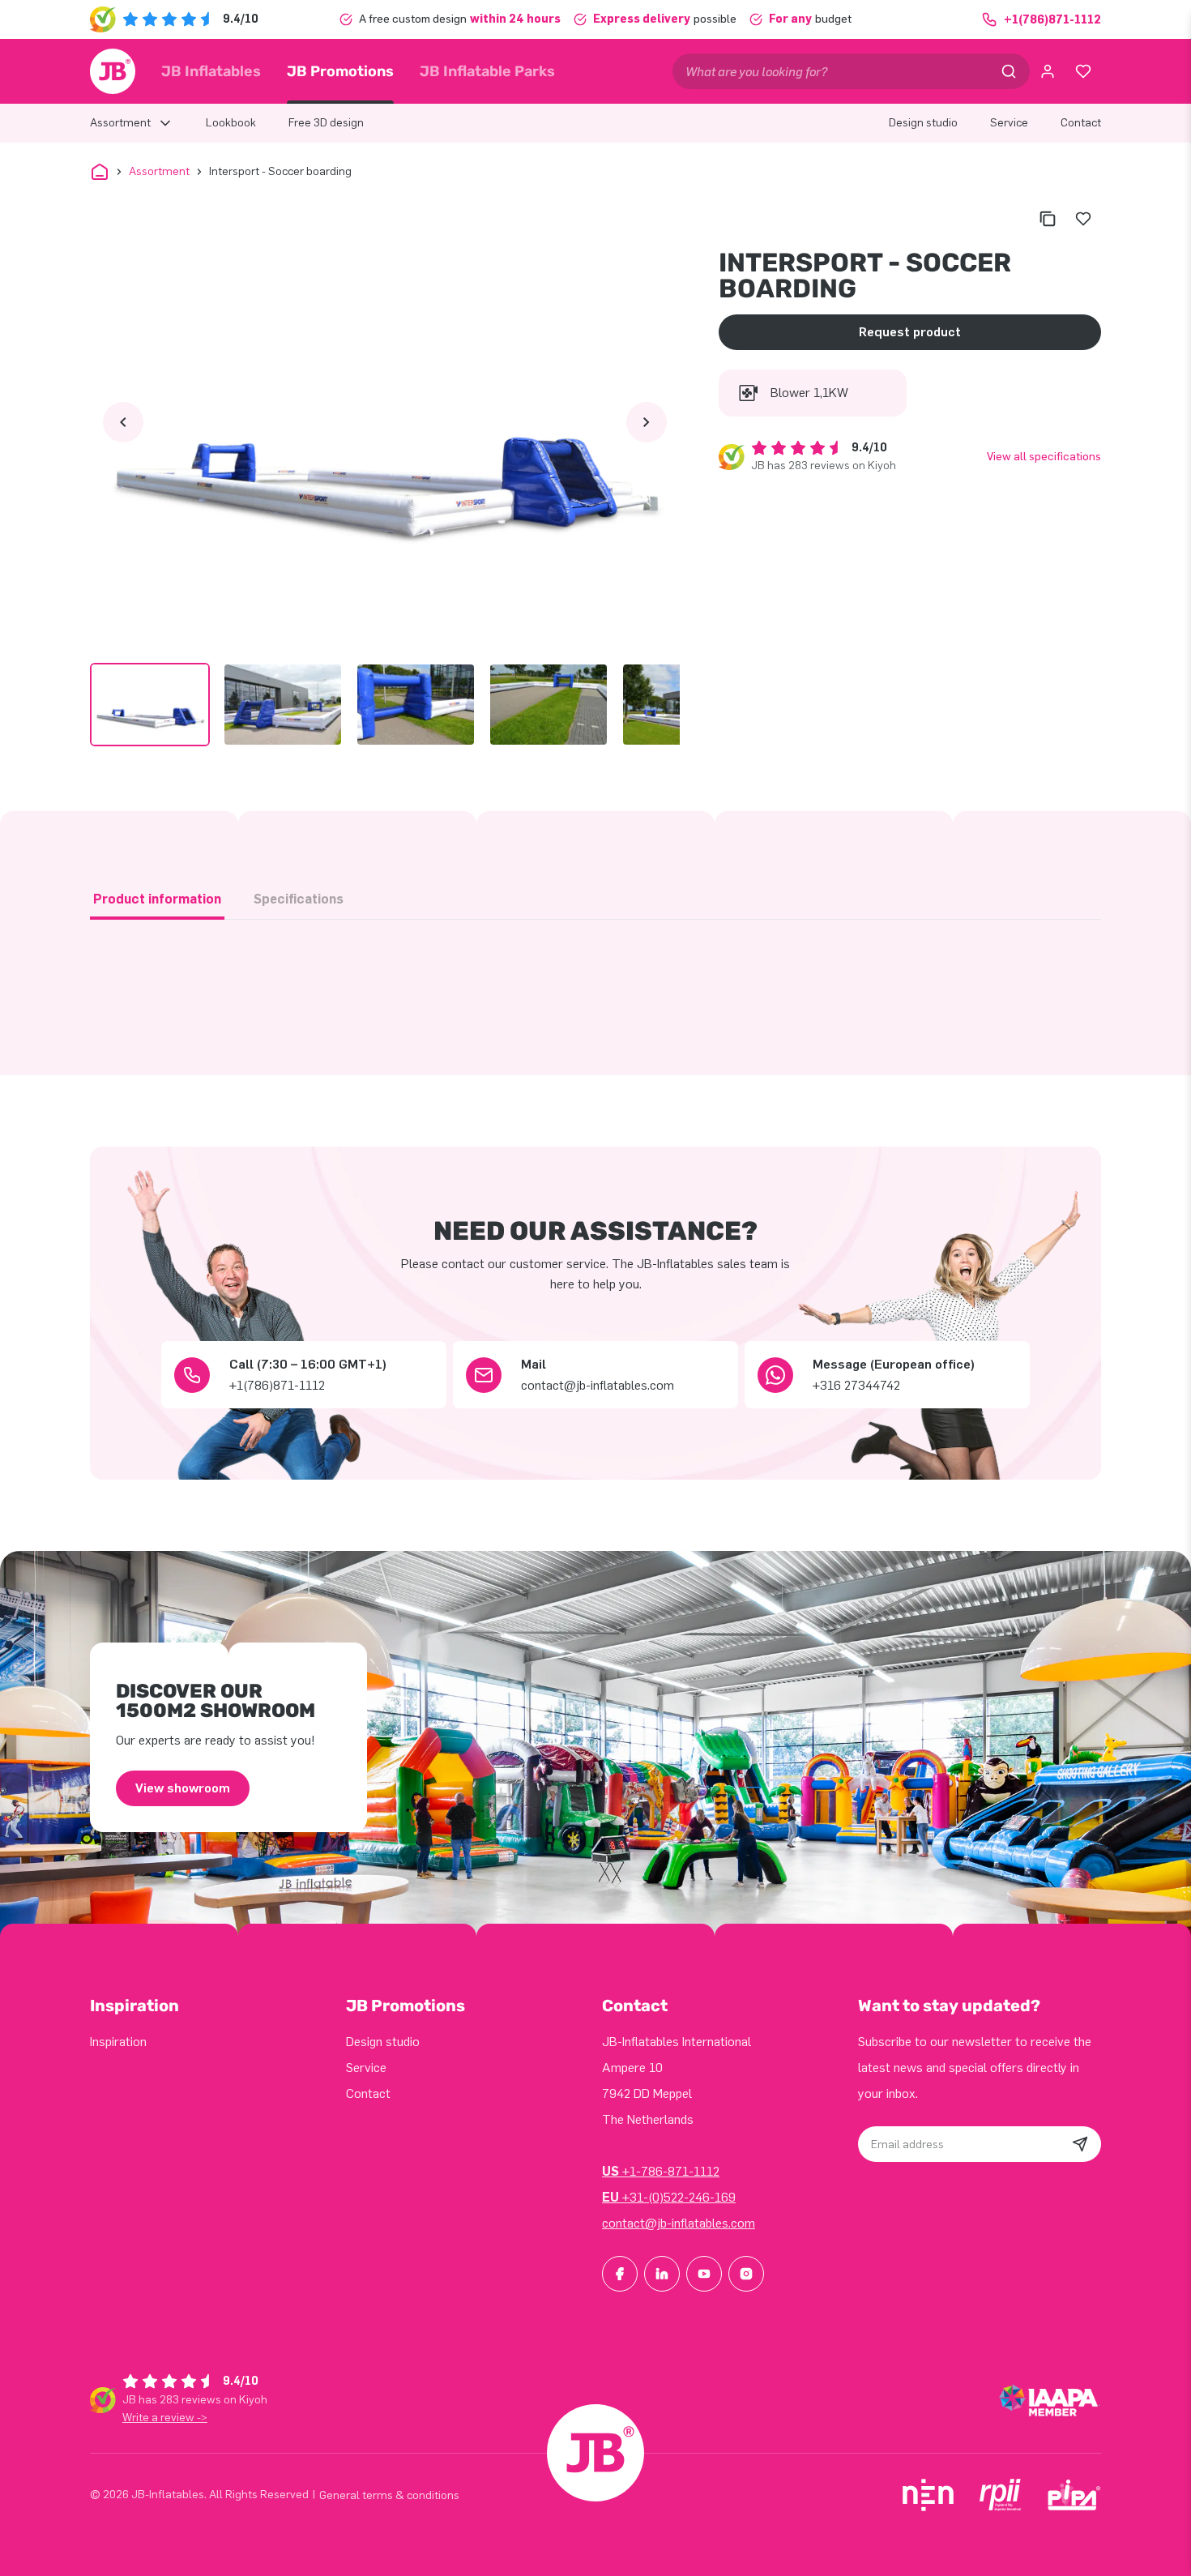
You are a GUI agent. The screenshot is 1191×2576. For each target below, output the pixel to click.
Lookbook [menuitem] (231, 123)
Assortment (159, 171)
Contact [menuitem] (1081, 123)
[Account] (1048, 71)
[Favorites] (1083, 71)
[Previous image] (123, 422)
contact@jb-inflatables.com (679, 2223)
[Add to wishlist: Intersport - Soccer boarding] (1083, 219)
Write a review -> (165, 2418)
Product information (157, 899)
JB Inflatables (211, 71)
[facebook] (620, 2274)
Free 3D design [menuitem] (326, 123)
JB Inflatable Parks (487, 71)
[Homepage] (113, 71)
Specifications (299, 899)
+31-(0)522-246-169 (669, 2197)
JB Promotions (340, 71)
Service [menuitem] (1009, 123)
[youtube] (704, 2274)
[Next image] (647, 422)
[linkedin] (662, 2274)
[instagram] (746, 2274)
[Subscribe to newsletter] (1080, 2144)
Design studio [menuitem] (923, 123)
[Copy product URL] (1048, 219)
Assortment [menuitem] (120, 123)
